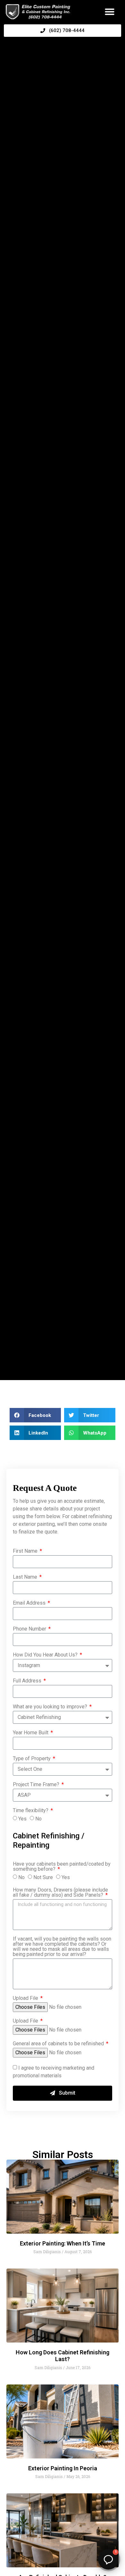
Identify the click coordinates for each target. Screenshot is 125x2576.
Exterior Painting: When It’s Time (63, 2243)
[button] (110, 12)
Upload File (26, 1998)
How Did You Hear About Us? (46, 1655)
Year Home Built (31, 1733)
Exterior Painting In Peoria (63, 2468)
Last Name (26, 1577)
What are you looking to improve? (51, 1707)
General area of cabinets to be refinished (59, 2044)
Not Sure (43, 1877)
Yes (22, 1819)
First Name (26, 1551)
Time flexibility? (31, 1811)
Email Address (30, 1603)
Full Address (28, 1681)
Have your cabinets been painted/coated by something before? (62, 1867)
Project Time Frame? (37, 1785)
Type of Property (32, 1759)
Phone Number (30, 1629)
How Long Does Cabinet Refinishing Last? (63, 2356)
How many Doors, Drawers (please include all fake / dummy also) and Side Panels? (60, 1893)
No (38, 1819)
